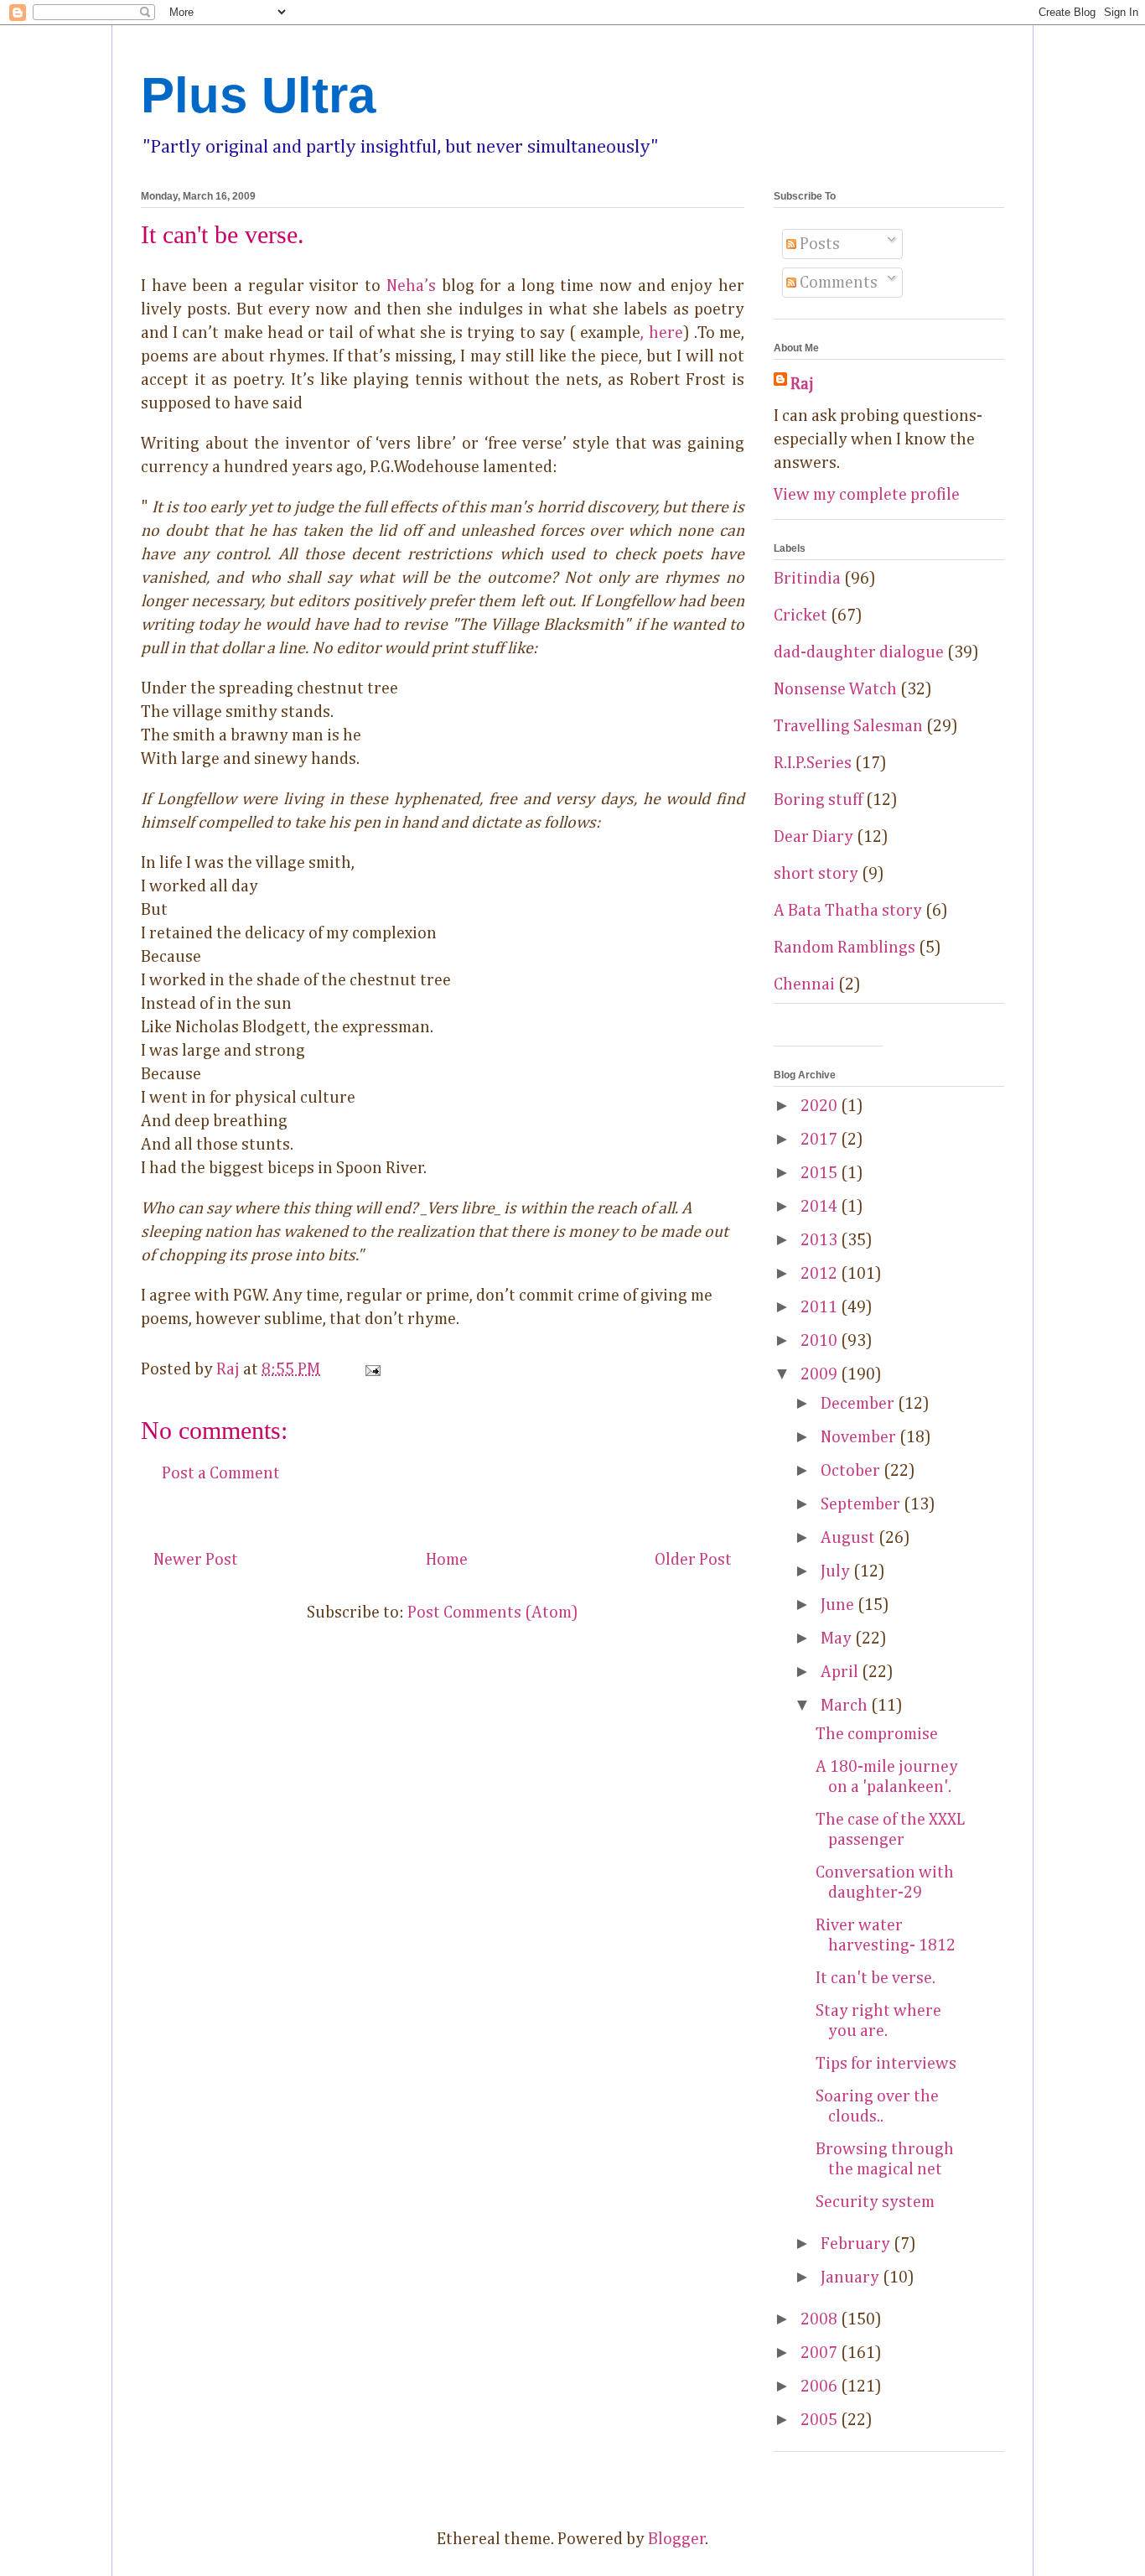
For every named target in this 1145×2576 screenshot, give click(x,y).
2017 (821, 1140)
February (857, 2244)
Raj (802, 384)
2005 (821, 2420)
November (860, 1437)
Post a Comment (221, 1473)
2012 (821, 1274)
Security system (875, 2202)
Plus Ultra (258, 95)
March (846, 1706)
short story (816, 874)
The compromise (877, 1734)
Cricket (800, 615)
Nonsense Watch (835, 689)
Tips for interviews (886, 2064)
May (838, 1639)
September (862, 1504)
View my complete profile (867, 495)
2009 (821, 1374)
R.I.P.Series (813, 763)
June (839, 1605)
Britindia (807, 579)
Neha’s (411, 286)
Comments (837, 283)
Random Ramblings (845, 948)
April (841, 1672)
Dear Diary (813, 837)
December (859, 1404)
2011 (821, 1307)
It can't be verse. (876, 1978)
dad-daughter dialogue (859, 652)
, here (661, 333)
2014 (821, 1207)
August (850, 1538)
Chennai (804, 984)
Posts (818, 244)
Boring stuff (818, 800)
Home (447, 1560)
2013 (821, 1240)
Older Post (693, 1560)
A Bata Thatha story (848, 911)
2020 (821, 1106)
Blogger (677, 2539)
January (852, 2277)
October (852, 1471)
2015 (821, 1173)
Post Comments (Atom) (493, 1613)
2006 (821, 2386)
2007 (821, 2353)
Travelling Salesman (848, 726)
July (837, 1571)
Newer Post (196, 1560)
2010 (821, 1341)
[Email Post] (370, 1369)
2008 (821, 2319)
